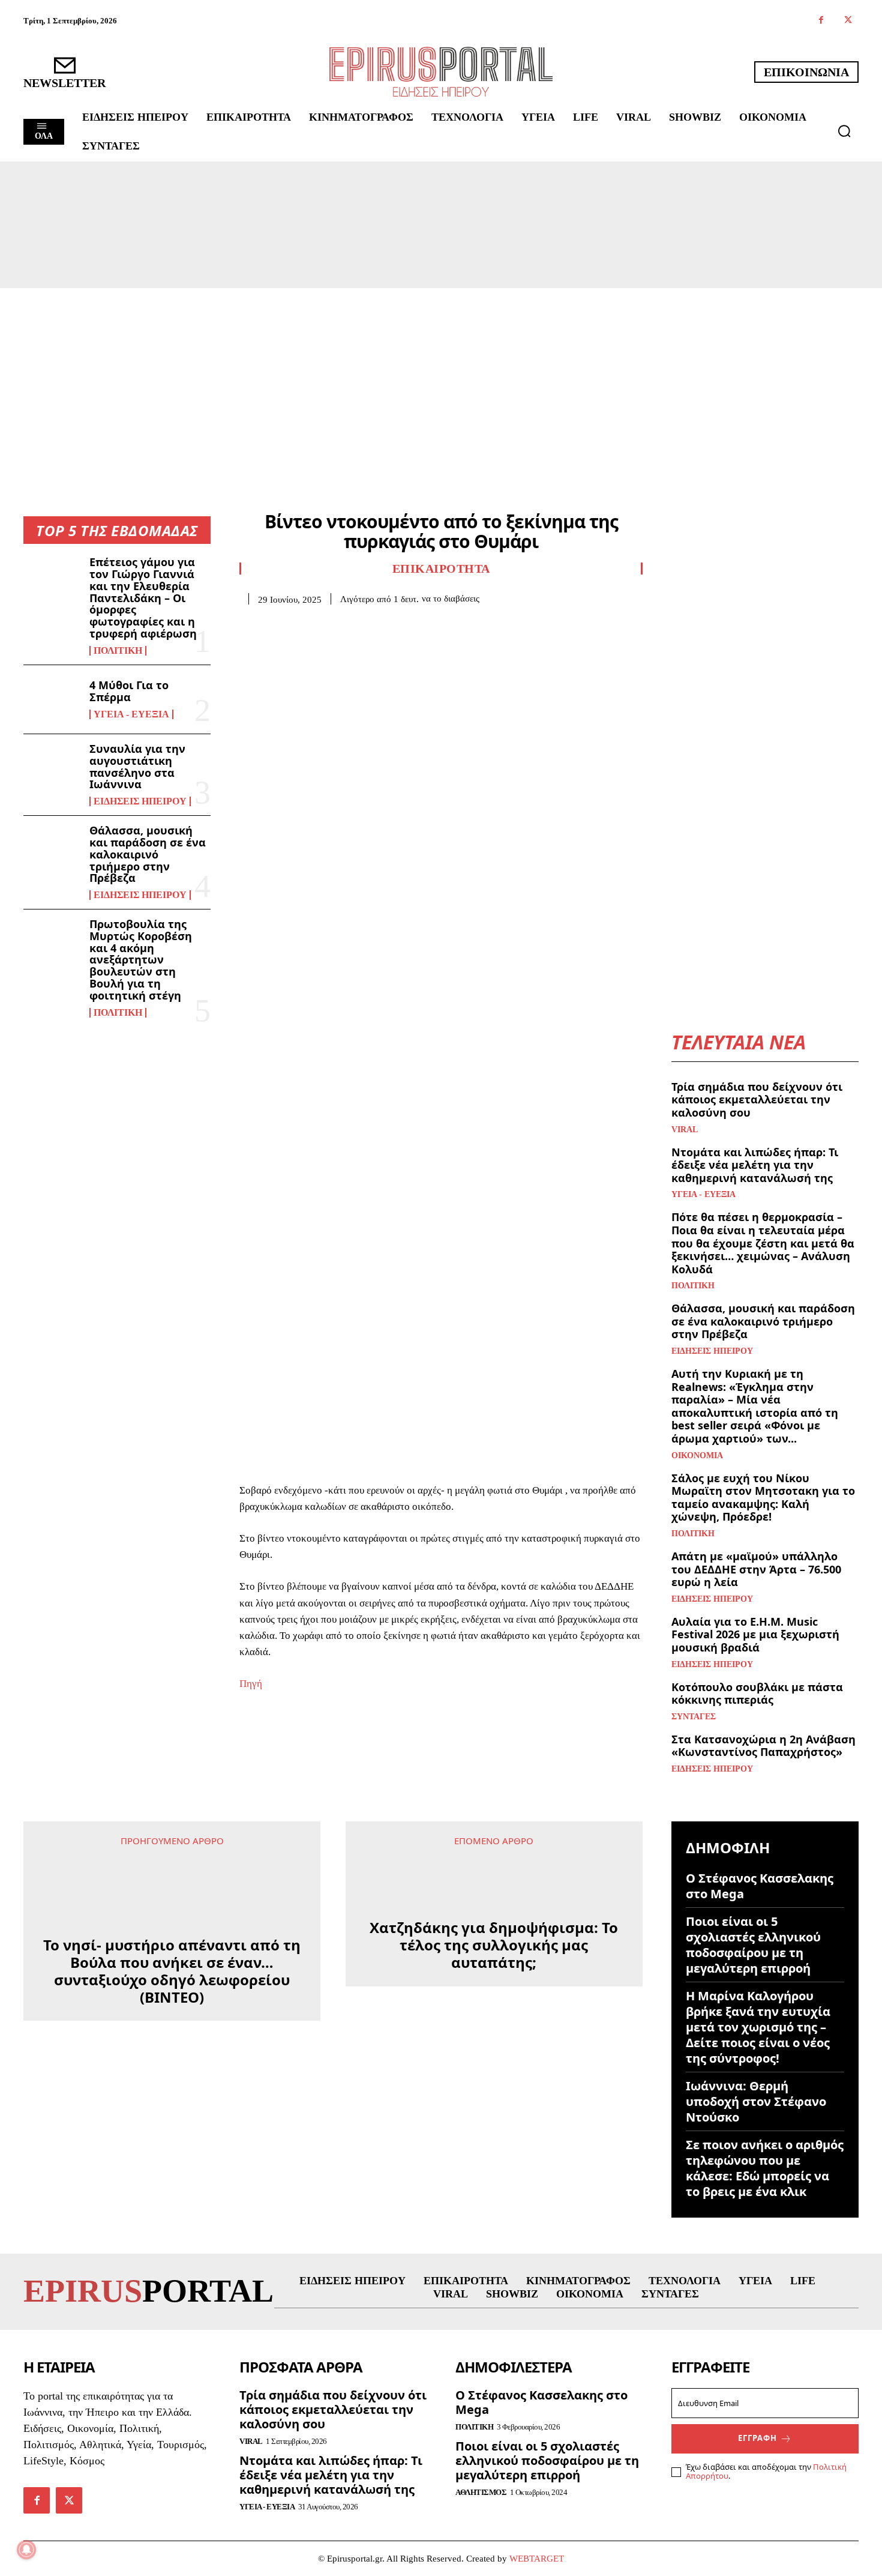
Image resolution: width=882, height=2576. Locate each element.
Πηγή (251, 1684)
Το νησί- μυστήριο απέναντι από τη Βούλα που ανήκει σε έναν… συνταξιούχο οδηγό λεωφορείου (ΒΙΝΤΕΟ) (172, 1920)
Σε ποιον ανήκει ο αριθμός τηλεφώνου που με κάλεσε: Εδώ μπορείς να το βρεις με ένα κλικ (765, 2168)
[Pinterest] (307, 623)
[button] (844, 131)
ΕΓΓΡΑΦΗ (757, 2438)
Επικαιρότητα (441, 569)
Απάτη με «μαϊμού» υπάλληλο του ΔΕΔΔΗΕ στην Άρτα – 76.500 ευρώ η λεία (756, 1569)
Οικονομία (697, 1456)
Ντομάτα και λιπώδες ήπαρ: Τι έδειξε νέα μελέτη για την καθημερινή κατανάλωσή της (755, 1165)
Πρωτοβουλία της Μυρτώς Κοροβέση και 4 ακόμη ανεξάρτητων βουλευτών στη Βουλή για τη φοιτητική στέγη (141, 960)
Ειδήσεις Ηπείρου (140, 801)
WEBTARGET (537, 2559)
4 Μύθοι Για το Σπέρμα (129, 691)
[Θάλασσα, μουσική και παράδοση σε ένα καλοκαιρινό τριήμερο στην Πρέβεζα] (52, 850)
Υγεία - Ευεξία (131, 714)
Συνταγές (694, 1717)
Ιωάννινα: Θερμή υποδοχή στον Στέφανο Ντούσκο (756, 2101)
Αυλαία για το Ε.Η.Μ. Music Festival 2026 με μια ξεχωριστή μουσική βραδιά (755, 1634)
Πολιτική (118, 651)
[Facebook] (821, 21)
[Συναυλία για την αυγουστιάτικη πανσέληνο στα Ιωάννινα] (52, 768)
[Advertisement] (441, 378)
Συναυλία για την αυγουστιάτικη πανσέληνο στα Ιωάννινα (137, 766)
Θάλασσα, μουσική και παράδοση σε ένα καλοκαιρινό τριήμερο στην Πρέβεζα (148, 854)
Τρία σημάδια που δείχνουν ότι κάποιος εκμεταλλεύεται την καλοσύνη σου (757, 1099)
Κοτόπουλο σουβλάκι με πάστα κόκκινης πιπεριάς (757, 1694)
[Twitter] (848, 21)
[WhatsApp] (334, 623)
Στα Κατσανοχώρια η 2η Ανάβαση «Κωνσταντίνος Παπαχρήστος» (763, 1746)
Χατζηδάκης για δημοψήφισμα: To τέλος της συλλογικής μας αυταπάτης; (494, 1911)
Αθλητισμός (481, 2492)
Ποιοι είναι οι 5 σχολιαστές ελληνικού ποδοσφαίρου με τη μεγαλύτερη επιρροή (753, 1945)
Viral (685, 1130)
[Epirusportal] (441, 72)
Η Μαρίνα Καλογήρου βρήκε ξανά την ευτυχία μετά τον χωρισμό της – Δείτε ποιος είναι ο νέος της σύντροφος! (758, 2027)
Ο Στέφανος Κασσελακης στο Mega (760, 1886)
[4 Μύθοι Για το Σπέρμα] (52, 699)
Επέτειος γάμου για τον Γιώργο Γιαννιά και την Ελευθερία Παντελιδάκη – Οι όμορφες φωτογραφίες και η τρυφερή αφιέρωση (143, 598)
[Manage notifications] (26, 2550)
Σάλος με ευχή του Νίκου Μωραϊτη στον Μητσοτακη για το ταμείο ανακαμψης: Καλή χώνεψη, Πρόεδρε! (763, 1498)
